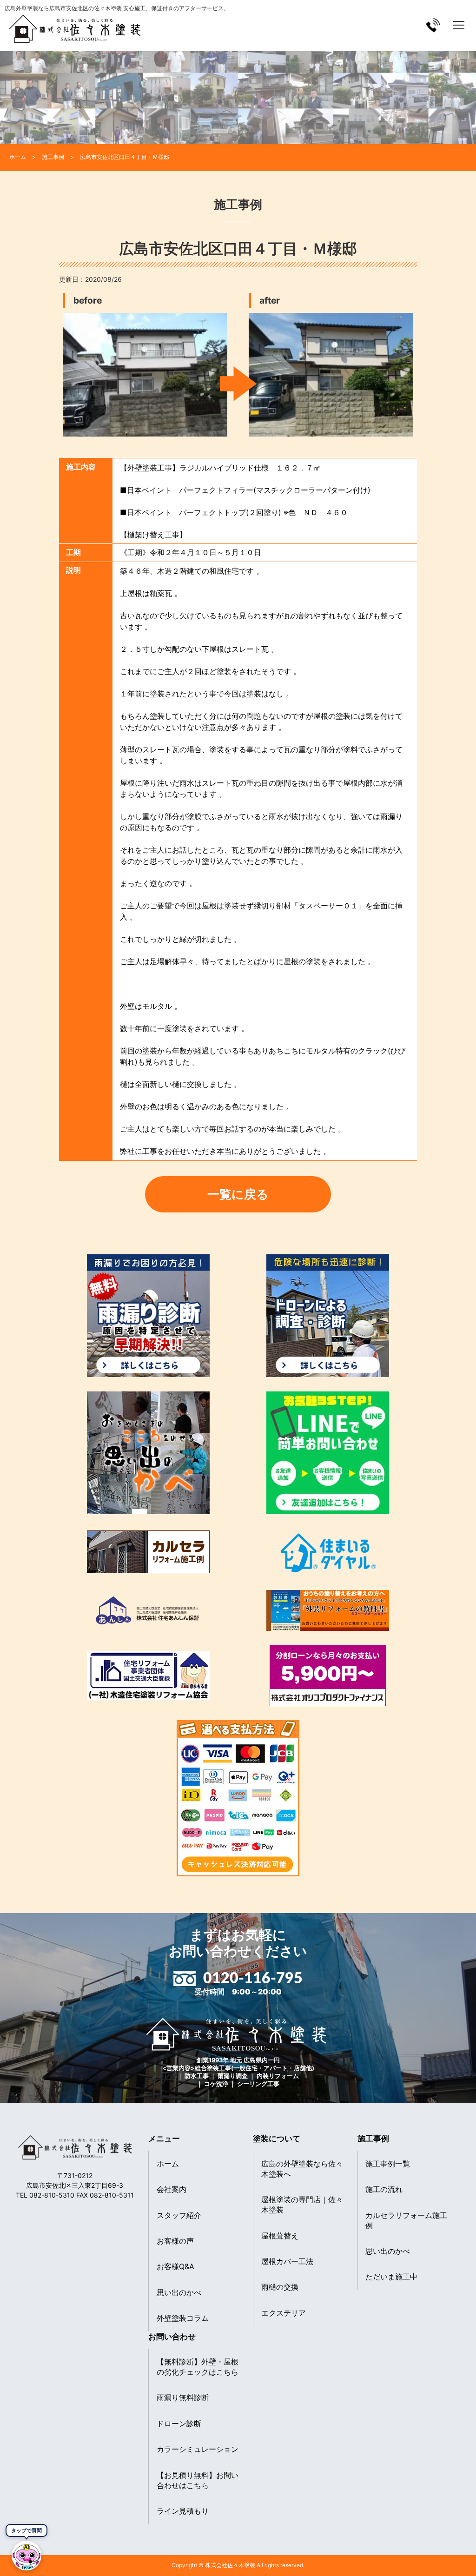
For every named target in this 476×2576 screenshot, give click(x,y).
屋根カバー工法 (287, 2261)
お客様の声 (175, 2241)
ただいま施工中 (391, 2277)
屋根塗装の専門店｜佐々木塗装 (302, 2205)
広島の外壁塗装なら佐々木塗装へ (302, 2169)
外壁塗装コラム (183, 2318)
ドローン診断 (179, 2424)
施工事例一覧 (388, 2164)
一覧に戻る (238, 1194)
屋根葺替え (280, 2236)
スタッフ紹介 (179, 2215)
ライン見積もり (183, 2511)
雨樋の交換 (280, 2287)
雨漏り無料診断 (183, 2397)
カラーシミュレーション (198, 2449)
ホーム (168, 2164)
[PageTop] (445, 2566)
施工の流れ (384, 2189)
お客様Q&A (175, 2266)
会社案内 (172, 2189)
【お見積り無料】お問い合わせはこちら (198, 2480)
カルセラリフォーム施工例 (406, 2220)
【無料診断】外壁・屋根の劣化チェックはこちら (198, 2367)
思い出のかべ (179, 2292)
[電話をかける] (433, 25)
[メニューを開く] (459, 25)
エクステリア (284, 2313)
